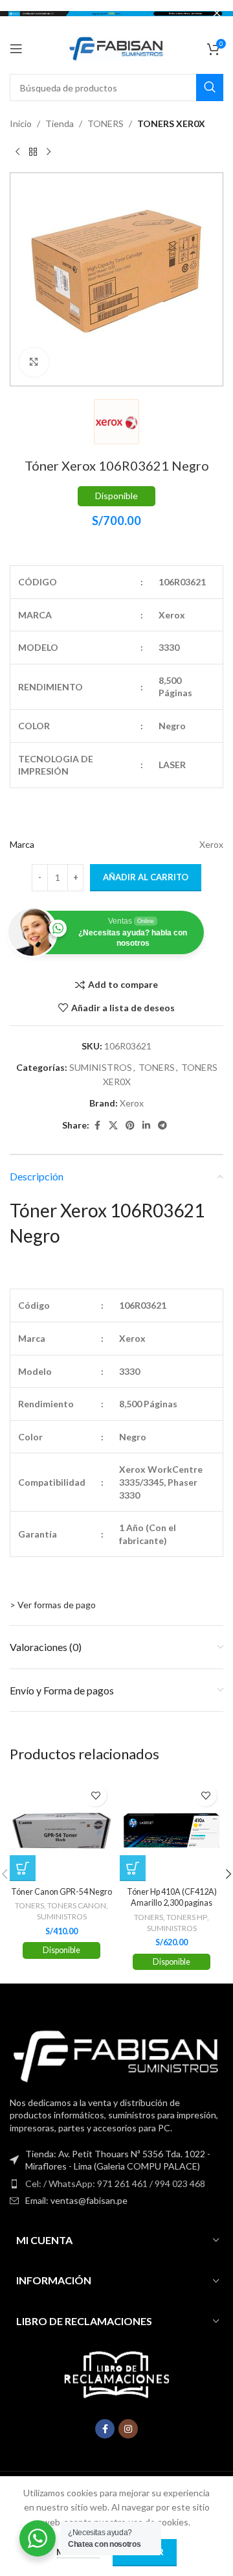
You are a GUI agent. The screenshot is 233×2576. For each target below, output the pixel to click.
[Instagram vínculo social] (128, 2429)
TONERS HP (187, 1917)
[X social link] (113, 1126)
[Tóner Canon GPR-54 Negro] (61, 1829)
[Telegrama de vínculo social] (162, 1126)
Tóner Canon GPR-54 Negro (61, 1892)
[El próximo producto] (49, 152)
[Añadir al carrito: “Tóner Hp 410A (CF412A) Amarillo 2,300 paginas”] (133, 1868)
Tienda (60, 123)
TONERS (105, 123)
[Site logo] (116, 48)
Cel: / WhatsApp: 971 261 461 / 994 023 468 (115, 2184)
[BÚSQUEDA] (210, 88)
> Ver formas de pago (53, 1605)
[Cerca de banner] (217, 13)
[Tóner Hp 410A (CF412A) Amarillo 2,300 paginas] (172, 1829)
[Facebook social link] (97, 1126)
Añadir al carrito (146, 877)
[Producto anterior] (17, 152)
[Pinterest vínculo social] (130, 1126)
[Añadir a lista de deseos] (95, 1795)
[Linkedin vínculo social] (146, 1126)
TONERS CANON (77, 1905)
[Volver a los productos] (33, 152)
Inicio (21, 123)
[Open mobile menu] (16, 49)
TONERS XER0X (171, 123)
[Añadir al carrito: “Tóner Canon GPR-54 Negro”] (23, 1868)
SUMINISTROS (101, 1067)
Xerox (132, 1103)
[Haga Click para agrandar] (34, 363)
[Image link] (116, 2055)
